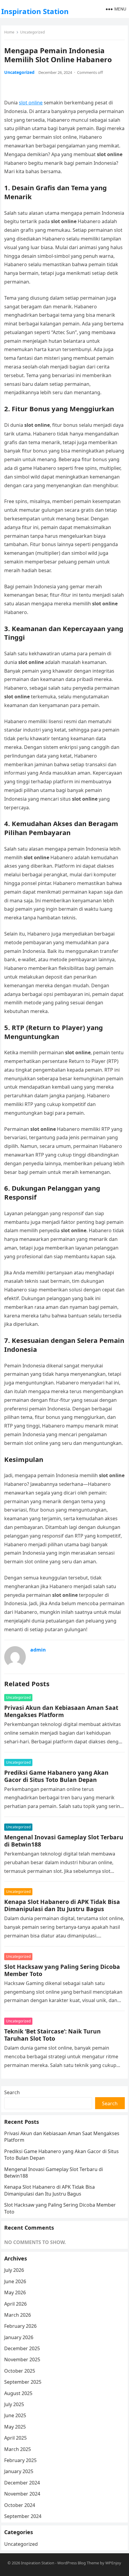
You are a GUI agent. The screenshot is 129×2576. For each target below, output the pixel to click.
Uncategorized (32, 32)
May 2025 (15, 2427)
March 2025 (18, 2449)
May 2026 (15, 2292)
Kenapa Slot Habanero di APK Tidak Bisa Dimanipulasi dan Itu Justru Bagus (62, 1905)
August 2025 (18, 2393)
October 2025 (20, 2371)
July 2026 (14, 2270)
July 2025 (14, 2404)
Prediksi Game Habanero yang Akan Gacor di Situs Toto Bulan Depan (56, 1776)
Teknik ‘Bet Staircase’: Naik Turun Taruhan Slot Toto (52, 2035)
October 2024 (20, 2505)
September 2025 (23, 2382)
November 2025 (22, 2359)
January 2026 (19, 2337)
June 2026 (15, 2281)
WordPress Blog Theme (78, 2563)
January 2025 (19, 2471)
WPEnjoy (113, 2563)
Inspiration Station (35, 11)
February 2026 (20, 2326)
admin (38, 1650)
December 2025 (22, 2348)
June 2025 (15, 2415)
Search (12, 2092)
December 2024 (22, 2483)
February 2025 (20, 2460)
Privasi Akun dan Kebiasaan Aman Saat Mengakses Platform (61, 1711)
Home (9, 32)
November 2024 (22, 2494)
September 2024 (23, 2516)
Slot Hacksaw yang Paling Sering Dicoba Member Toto (62, 1970)
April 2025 (15, 2438)
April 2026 (15, 2304)
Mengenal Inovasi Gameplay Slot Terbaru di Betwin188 (64, 1841)
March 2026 (18, 2315)
